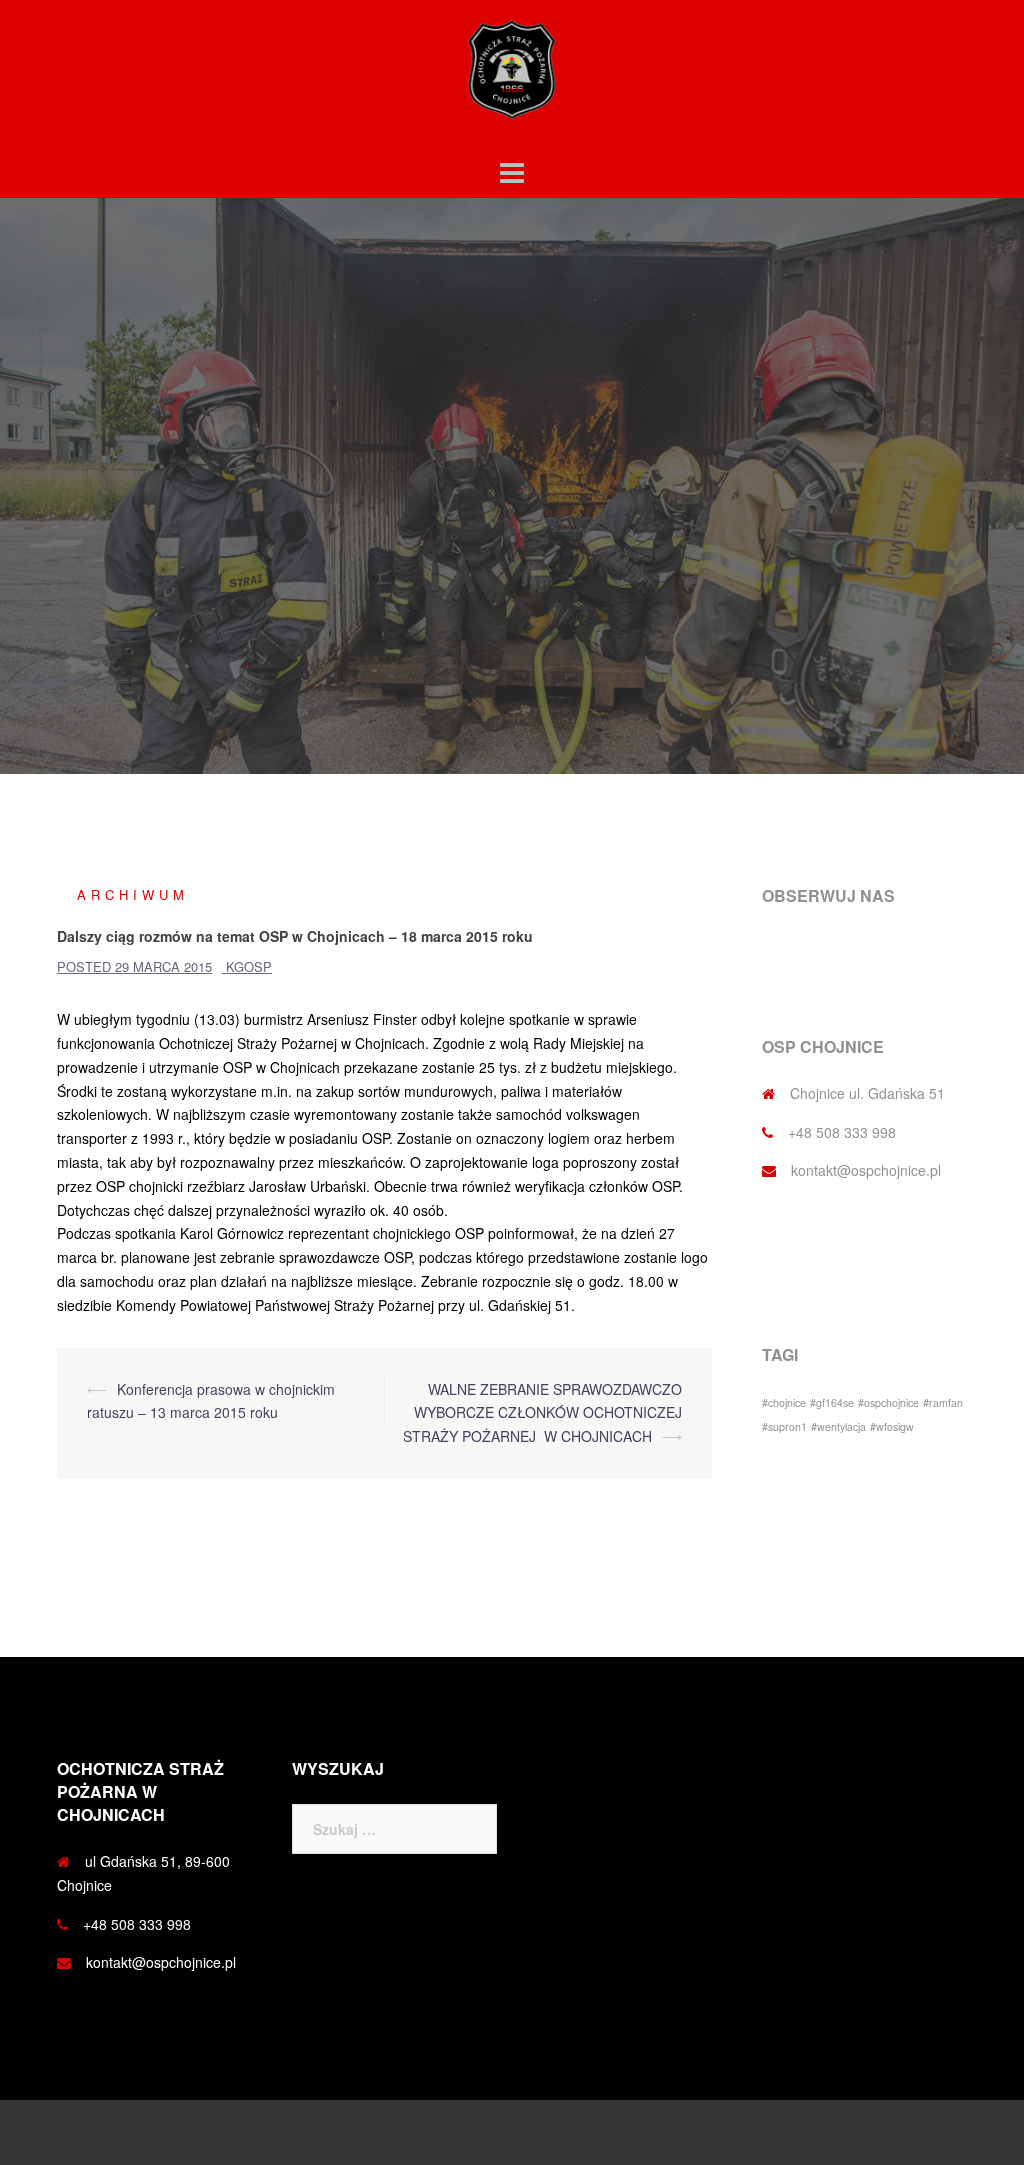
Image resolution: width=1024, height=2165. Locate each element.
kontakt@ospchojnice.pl (866, 1170)
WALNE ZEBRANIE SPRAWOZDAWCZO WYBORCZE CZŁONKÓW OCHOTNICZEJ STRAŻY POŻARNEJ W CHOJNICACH (542, 1413)
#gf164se (832, 1402)
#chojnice (784, 1402)
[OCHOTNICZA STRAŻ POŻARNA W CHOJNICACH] (511, 75)
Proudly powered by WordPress (142, 2132)
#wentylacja (838, 1426)
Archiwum (133, 894)
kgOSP (249, 966)
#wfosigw (892, 1426)
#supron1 (784, 1426)
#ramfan (943, 1402)
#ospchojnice (888, 1402)
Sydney (330, 2132)
